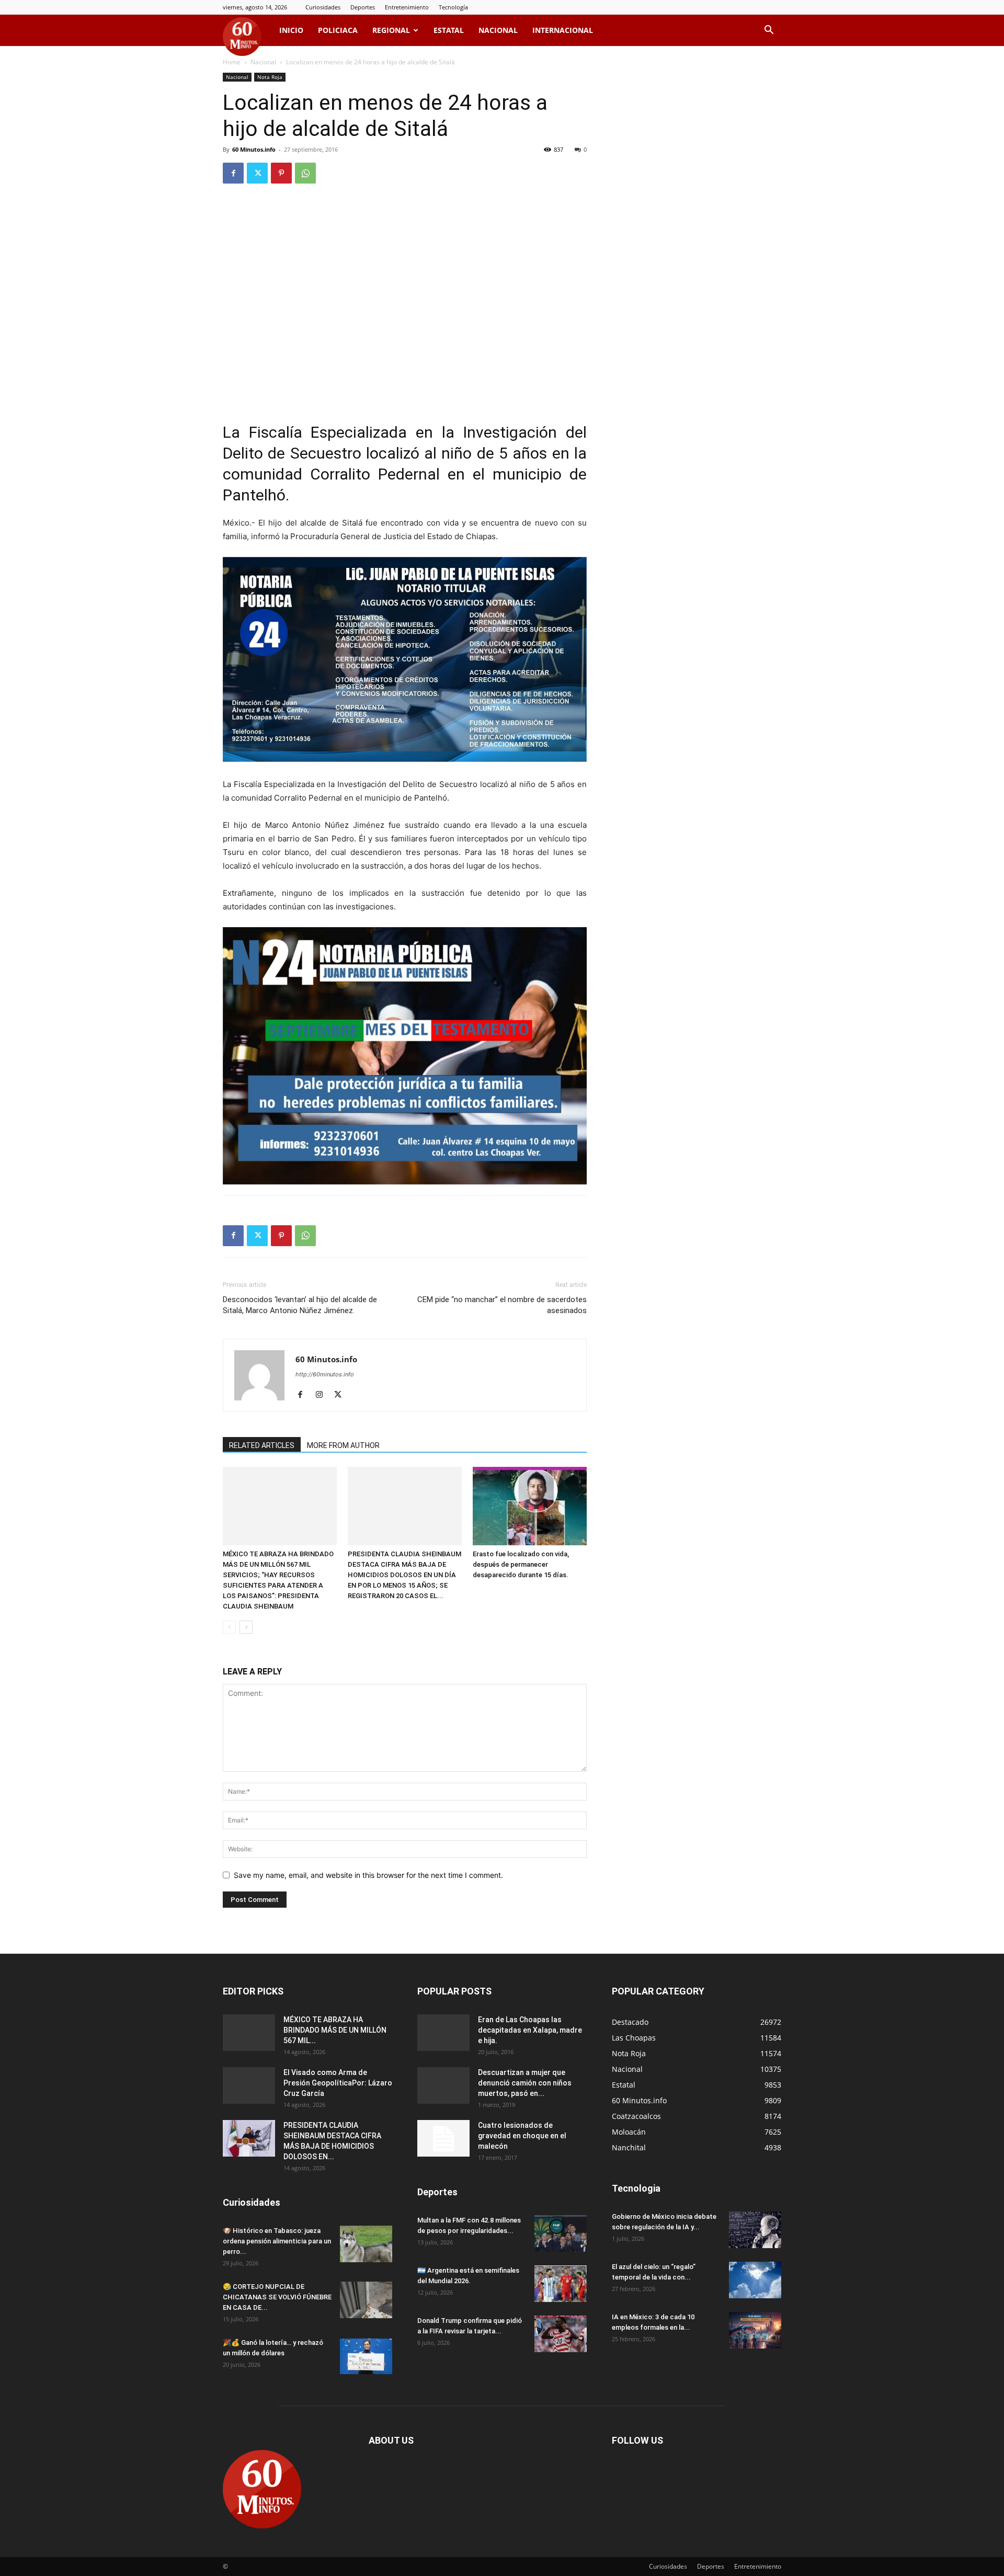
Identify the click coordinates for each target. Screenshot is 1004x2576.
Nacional (498, 30)
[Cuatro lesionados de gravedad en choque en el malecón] (443, 2138)
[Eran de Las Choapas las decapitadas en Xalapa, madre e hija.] (443, 2033)
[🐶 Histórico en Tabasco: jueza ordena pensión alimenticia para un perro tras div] (366, 2244)
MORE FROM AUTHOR (343, 1445)
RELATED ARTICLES (262, 1445)
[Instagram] (323, 1395)
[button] (769, 31)
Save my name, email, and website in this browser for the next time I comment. (368, 1875)
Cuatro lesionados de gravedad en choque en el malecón (522, 2136)
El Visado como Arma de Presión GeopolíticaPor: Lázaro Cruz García (338, 2083)
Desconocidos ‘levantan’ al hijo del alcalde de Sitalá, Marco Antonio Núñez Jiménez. (300, 1305)
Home (232, 62)
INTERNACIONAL (563, 30)
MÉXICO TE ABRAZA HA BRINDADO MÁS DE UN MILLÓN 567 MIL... (335, 2030)
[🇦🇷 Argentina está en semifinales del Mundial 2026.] (561, 2284)
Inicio (291, 30)
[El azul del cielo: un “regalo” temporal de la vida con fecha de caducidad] (755, 2280)
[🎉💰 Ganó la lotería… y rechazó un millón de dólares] (366, 2356)
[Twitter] (257, 173)
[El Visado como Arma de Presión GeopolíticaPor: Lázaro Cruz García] (249, 2085)
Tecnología (453, 7)
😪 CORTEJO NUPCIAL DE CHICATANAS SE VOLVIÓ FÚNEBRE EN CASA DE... (277, 2297)
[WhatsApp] (305, 173)
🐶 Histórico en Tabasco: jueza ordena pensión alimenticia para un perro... (277, 2241)
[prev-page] (229, 1627)
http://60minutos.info (325, 1374)
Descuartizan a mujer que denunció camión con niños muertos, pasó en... (525, 2083)
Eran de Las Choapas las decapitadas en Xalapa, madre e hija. (530, 2030)
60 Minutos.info (254, 149)
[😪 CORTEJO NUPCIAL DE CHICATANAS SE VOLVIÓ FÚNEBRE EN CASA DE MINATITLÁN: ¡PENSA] (366, 2300)
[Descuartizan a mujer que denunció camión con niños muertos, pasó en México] (443, 2085)
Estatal (449, 30)
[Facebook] (233, 173)
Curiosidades (323, 7)
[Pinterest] (281, 173)
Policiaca (338, 30)
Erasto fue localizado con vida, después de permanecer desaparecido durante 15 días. (521, 1564)
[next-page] (246, 1627)
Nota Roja (270, 77)
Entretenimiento (407, 7)
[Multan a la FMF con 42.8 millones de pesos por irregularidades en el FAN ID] (561, 2233)
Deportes (363, 7)
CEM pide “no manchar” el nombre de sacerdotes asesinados (502, 1305)
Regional (391, 30)
